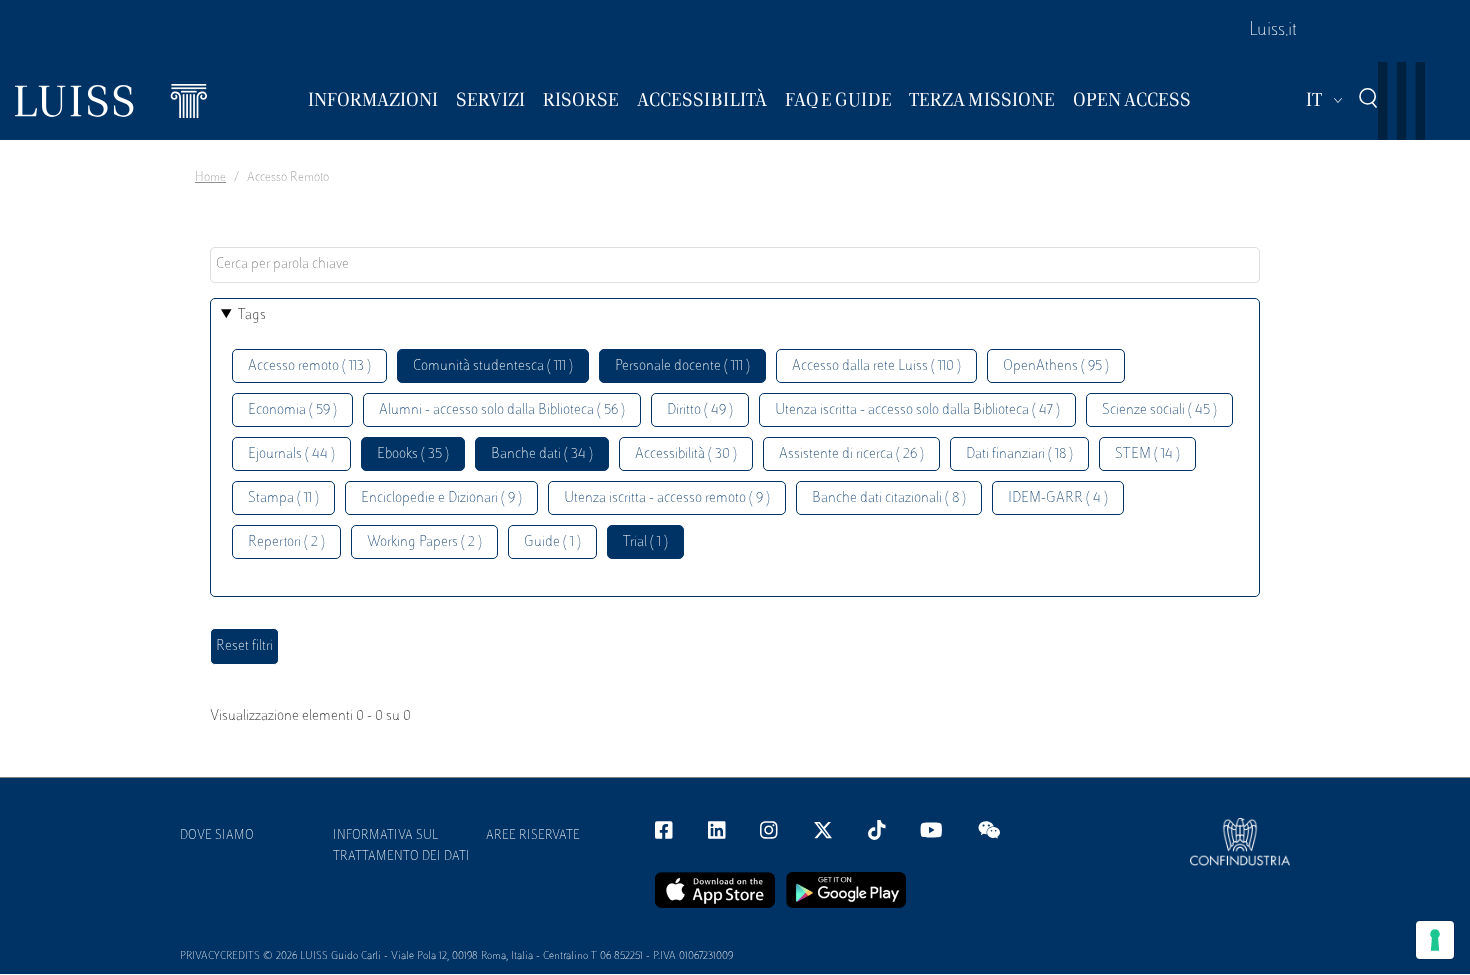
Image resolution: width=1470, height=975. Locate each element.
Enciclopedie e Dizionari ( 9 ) (441, 498)
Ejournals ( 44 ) (291, 454)
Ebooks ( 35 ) (413, 454)
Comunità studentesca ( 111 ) (493, 366)
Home (210, 178)
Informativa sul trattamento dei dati (401, 846)
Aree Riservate (533, 836)
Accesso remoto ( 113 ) (309, 366)
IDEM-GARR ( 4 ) (1058, 498)
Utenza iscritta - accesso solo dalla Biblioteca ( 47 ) (917, 410)
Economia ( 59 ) (292, 410)
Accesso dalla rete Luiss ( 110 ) (876, 366)
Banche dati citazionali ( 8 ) (889, 498)
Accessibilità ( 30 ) (686, 454)
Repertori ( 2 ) (286, 542)
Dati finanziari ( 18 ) (1019, 454)
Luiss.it (1273, 31)
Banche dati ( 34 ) (542, 454)
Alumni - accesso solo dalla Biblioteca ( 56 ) (502, 410)
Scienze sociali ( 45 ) (1159, 410)
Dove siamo (217, 836)
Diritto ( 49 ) (700, 410)
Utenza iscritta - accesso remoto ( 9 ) (667, 498)
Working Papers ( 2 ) (424, 542)
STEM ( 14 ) (1147, 454)
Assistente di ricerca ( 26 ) (851, 454)
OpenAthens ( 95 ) (1056, 366)
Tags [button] (252, 315)
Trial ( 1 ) (645, 542)
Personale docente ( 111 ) (682, 366)
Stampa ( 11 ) (283, 498)
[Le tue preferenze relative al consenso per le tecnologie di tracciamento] (1435, 940)
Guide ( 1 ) (552, 542)
